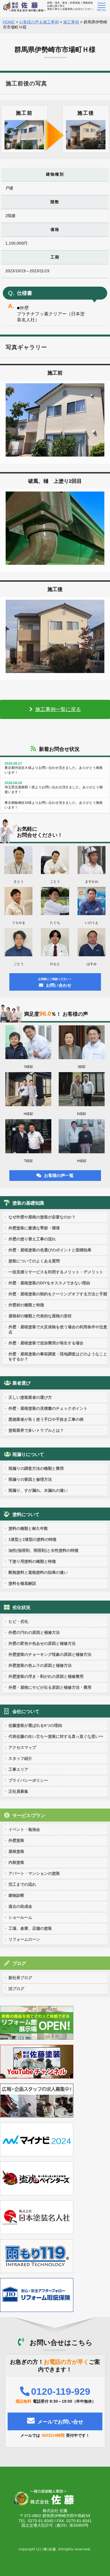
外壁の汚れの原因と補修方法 (34, 1632)
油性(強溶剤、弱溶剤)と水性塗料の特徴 (43, 1550)
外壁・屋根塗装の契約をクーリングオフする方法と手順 (58, 1294)
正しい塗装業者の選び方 (30, 1397)
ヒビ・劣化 (18, 1621)
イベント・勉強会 (24, 1829)
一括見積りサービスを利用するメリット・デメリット (56, 1272)
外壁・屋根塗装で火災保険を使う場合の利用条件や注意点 (58, 1329)
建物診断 (16, 1895)
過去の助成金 (20, 1906)
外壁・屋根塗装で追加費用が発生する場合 (46, 1343)
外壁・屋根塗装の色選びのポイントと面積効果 (50, 1250)
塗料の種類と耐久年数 (28, 1528)
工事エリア (18, 1769)
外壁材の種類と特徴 (26, 1305)
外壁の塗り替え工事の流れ (32, 1239)
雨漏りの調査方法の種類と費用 (36, 1468)
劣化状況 (21, 1607)
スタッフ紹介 (20, 1758)
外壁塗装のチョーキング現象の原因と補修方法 (50, 1654)
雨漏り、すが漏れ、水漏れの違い (38, 1490)
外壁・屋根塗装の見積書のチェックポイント (48, 1408)
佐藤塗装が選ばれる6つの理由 (35, 1725)
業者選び (21, 1383)
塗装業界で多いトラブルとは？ (36, 1430)
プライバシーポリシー (28, 1780)
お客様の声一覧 (59, 1175)
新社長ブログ (20, 1978)
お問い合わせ (55, 982)
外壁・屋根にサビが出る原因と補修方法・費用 (50, 1687)
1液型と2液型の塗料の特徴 (32, 1539)
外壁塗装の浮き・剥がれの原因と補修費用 (46, 1676)
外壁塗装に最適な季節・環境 (34, 1228)
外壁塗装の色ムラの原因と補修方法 (40, 1665)
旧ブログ (16, 1989)
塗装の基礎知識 (28, 1203)
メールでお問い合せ (60, 2422)
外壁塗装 (16, 1840)
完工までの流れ (22, 1884)
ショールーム (20, 1917)
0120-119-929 (61, 2391)
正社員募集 (18, 1791)
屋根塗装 (16, 1851)
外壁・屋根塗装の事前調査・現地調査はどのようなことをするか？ (58, 1356)
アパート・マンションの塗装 (34, 1873)
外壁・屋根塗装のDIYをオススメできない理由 (49, 1283)
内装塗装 (16, 1862)
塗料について (26, 1514)
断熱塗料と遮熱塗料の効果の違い (38, 1572)
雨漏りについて (28, 1454)
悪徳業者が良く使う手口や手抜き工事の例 (46, 1419)
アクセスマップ (22, 1747)
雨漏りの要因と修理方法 (30, 1479)
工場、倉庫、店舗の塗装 (30, 1928)
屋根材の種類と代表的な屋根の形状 (40, 1316)
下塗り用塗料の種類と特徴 (32, 1561)
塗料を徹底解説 (22, 1583)
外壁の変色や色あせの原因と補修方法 (42, 1643)
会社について (26, 1711)
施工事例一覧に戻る (58, 709)
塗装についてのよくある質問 (34, 1261)
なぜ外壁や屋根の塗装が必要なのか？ (42, 1217)
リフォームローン (24, 1939)
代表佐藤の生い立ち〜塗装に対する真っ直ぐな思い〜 (56, 1736)
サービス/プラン (29, 1815)
